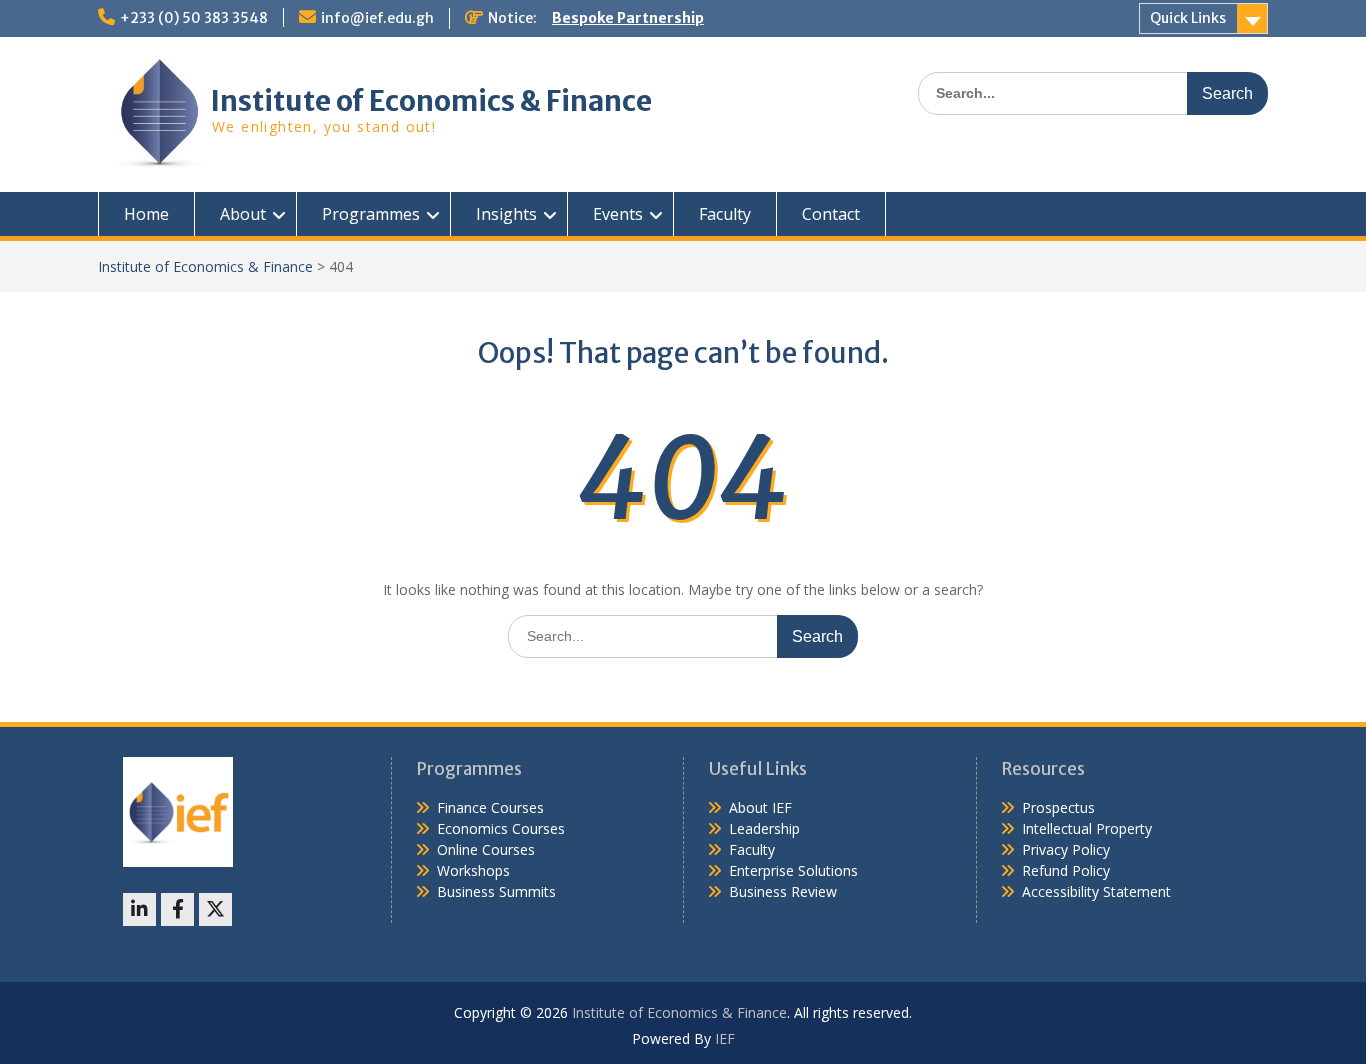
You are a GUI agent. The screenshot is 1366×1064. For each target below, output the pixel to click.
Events (618, 214)
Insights (506, 214)
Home (146, 214)
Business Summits (496, 891)
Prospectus (1058, 807)
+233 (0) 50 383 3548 (194, 18)
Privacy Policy (1066, 849)
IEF (725, 1038)
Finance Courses (490, 807)
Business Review (783, 891)
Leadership (764, 828)
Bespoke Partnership (628, 18)
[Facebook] (177, 909)
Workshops (473, 870)
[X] (215, 909)
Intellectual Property (1087, 828)
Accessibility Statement (1096, 891)
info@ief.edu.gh (377, 18)
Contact (831, 214)
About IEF (760, 807)
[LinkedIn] (139, 909)
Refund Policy (1066, 870)
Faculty (725, 214)
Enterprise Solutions (793, 870)
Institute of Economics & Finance (431, 101)
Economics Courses (501, 828)
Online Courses (486, 849)
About (243, 214)
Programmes (371, 214)
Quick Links (1188, 18)
